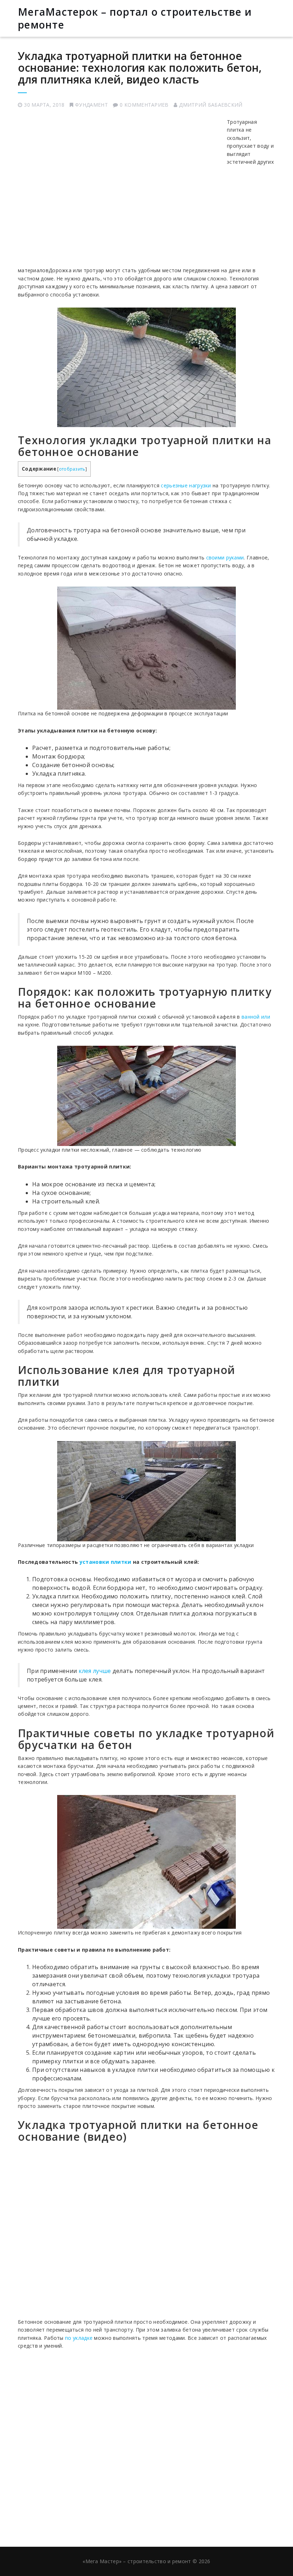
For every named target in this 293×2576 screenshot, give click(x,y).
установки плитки (106, 1562)
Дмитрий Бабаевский (211, 105)
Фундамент (91, 105)
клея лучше (95, 1671)
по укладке (79, 2338)
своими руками (225, 557)
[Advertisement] (121, 191)
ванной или (256, 1017)
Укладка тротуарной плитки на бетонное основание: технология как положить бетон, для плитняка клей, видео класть (140, 68)
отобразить (72, 469)
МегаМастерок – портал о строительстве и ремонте (135, 18)
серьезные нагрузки (186, 485)
